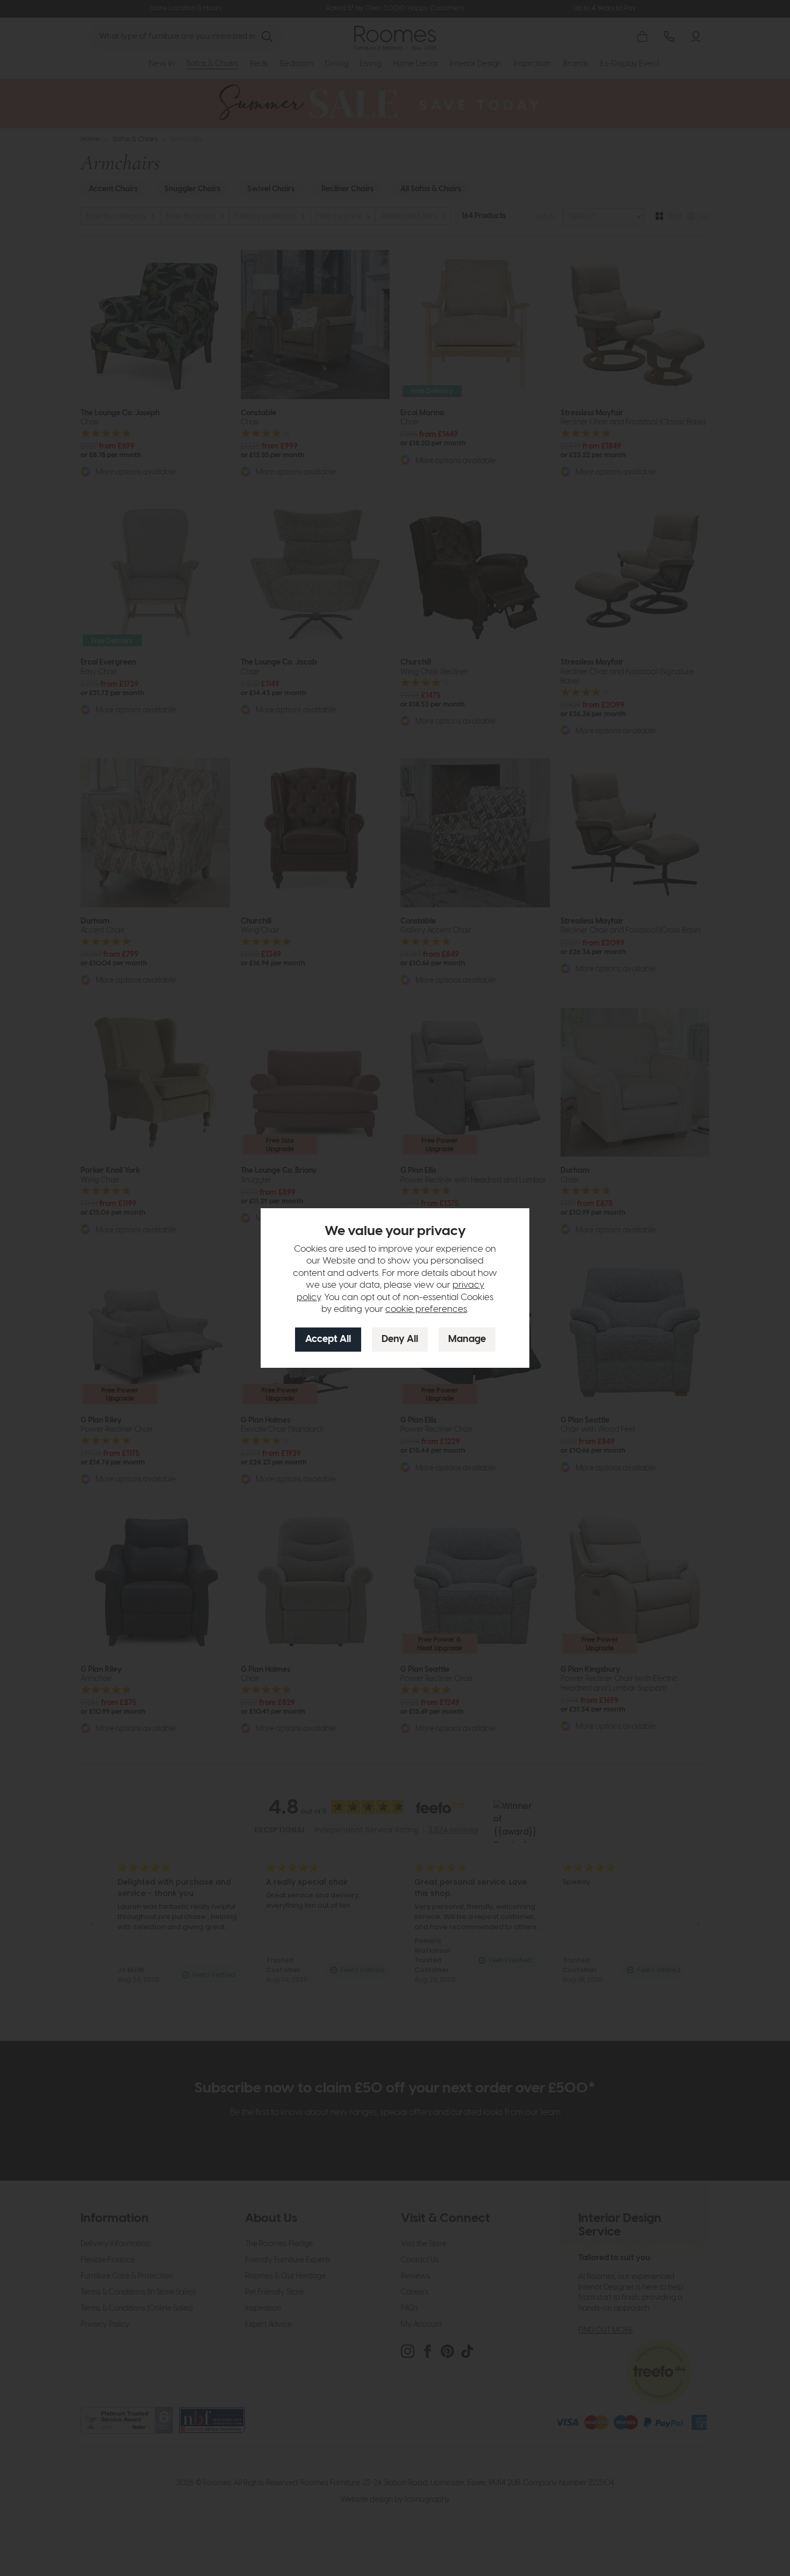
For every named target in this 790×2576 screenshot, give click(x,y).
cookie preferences (426, 1309)
